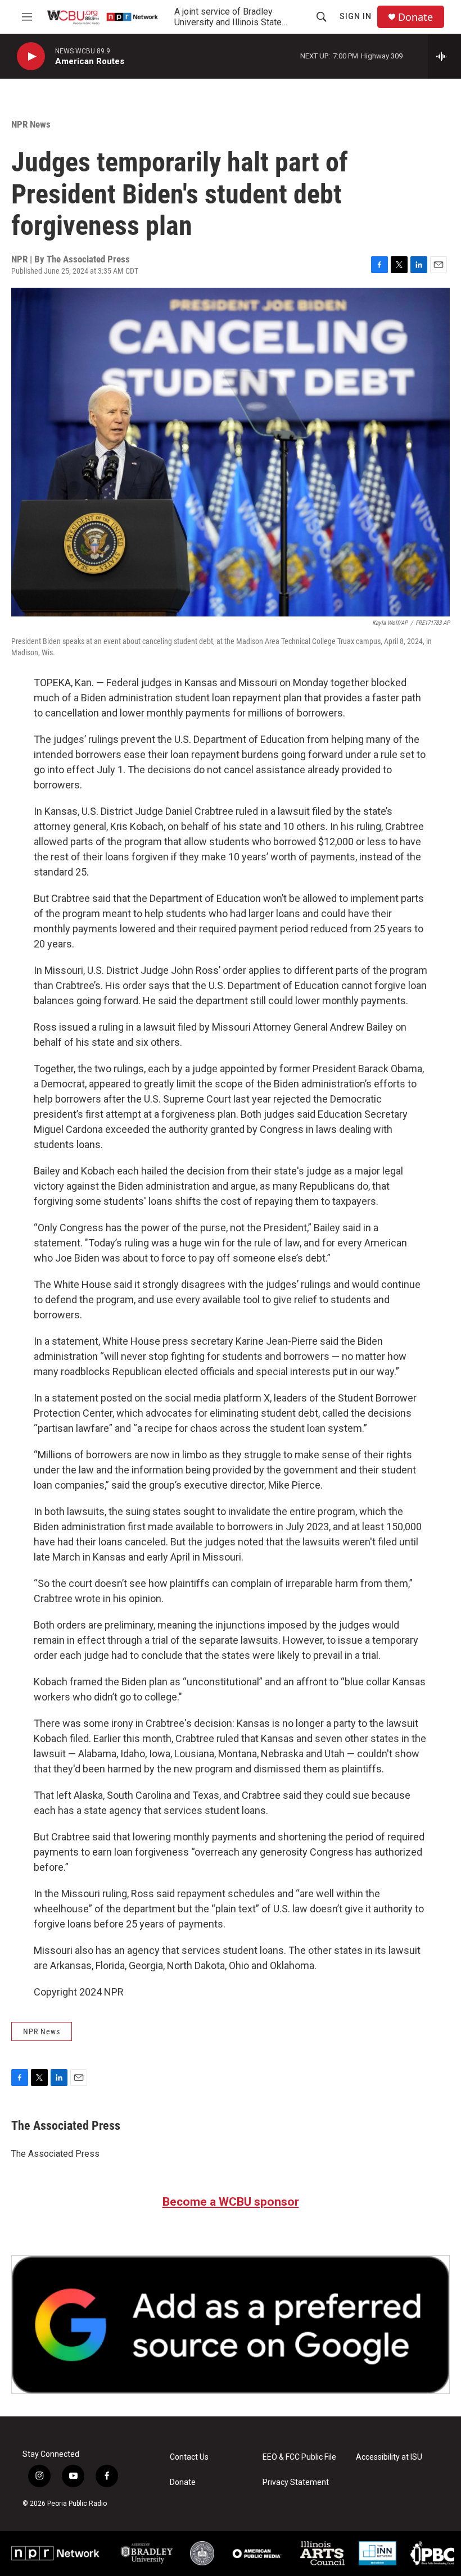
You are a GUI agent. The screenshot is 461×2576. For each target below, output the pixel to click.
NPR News (31, 124)
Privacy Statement (296, 2482)
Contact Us (189, 2457)
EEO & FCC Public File (299, 2457)
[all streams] (444, 56)
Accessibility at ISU (389, 2457)
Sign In (356, 16)
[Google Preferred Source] (231, 2325)
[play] (31, 56)
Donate (415, 17)
